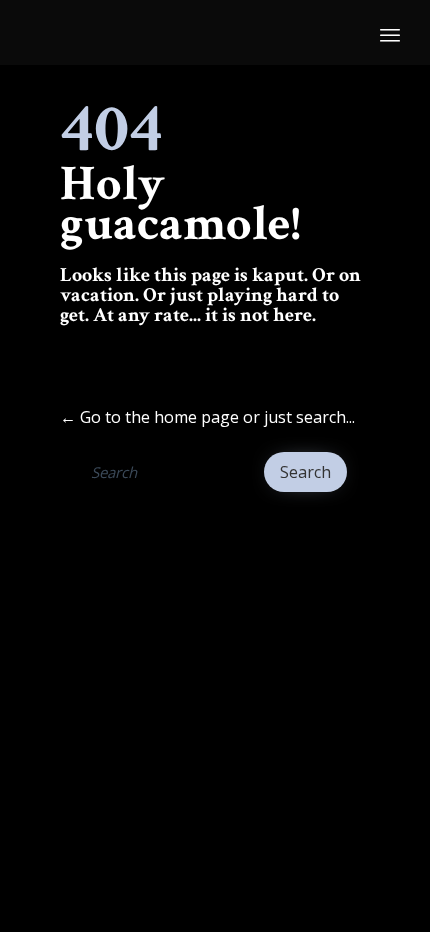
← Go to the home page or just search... (207, 417)
